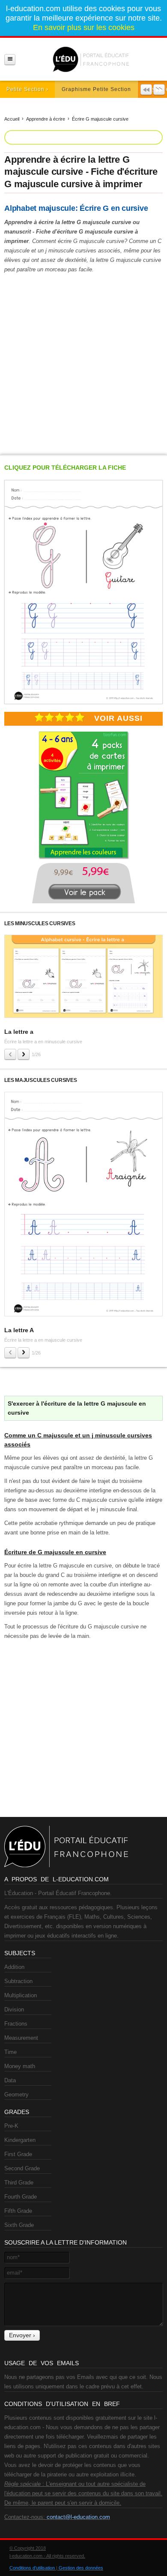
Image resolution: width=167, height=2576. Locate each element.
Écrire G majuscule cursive (100, 119)
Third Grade (19, 2183)
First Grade (18, 2154)
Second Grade (22, 2168)
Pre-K (11, 2126)
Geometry (16, 2095)
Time (10, 2052)
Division (14, 2009)
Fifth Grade (18, 2211)
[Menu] (10, 59)
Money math (20, 2066)
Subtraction (18, 1981)
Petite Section (25, 89)
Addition (14, 1967)
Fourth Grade (21, 2197)
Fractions (16, 2024)
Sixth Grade (19, 2225)
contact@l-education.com (78, 2517)
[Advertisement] (83, 362)
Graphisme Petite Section (96, 89)
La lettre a (19, 1032)
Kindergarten (20, 2140)
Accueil (12, 119)
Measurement (21, 2038)
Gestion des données (81, 2568)
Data (10, 2080)
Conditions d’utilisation (32, 2568)
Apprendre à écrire (46, 119)
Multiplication (21, 1995)
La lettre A (19, 1330)
